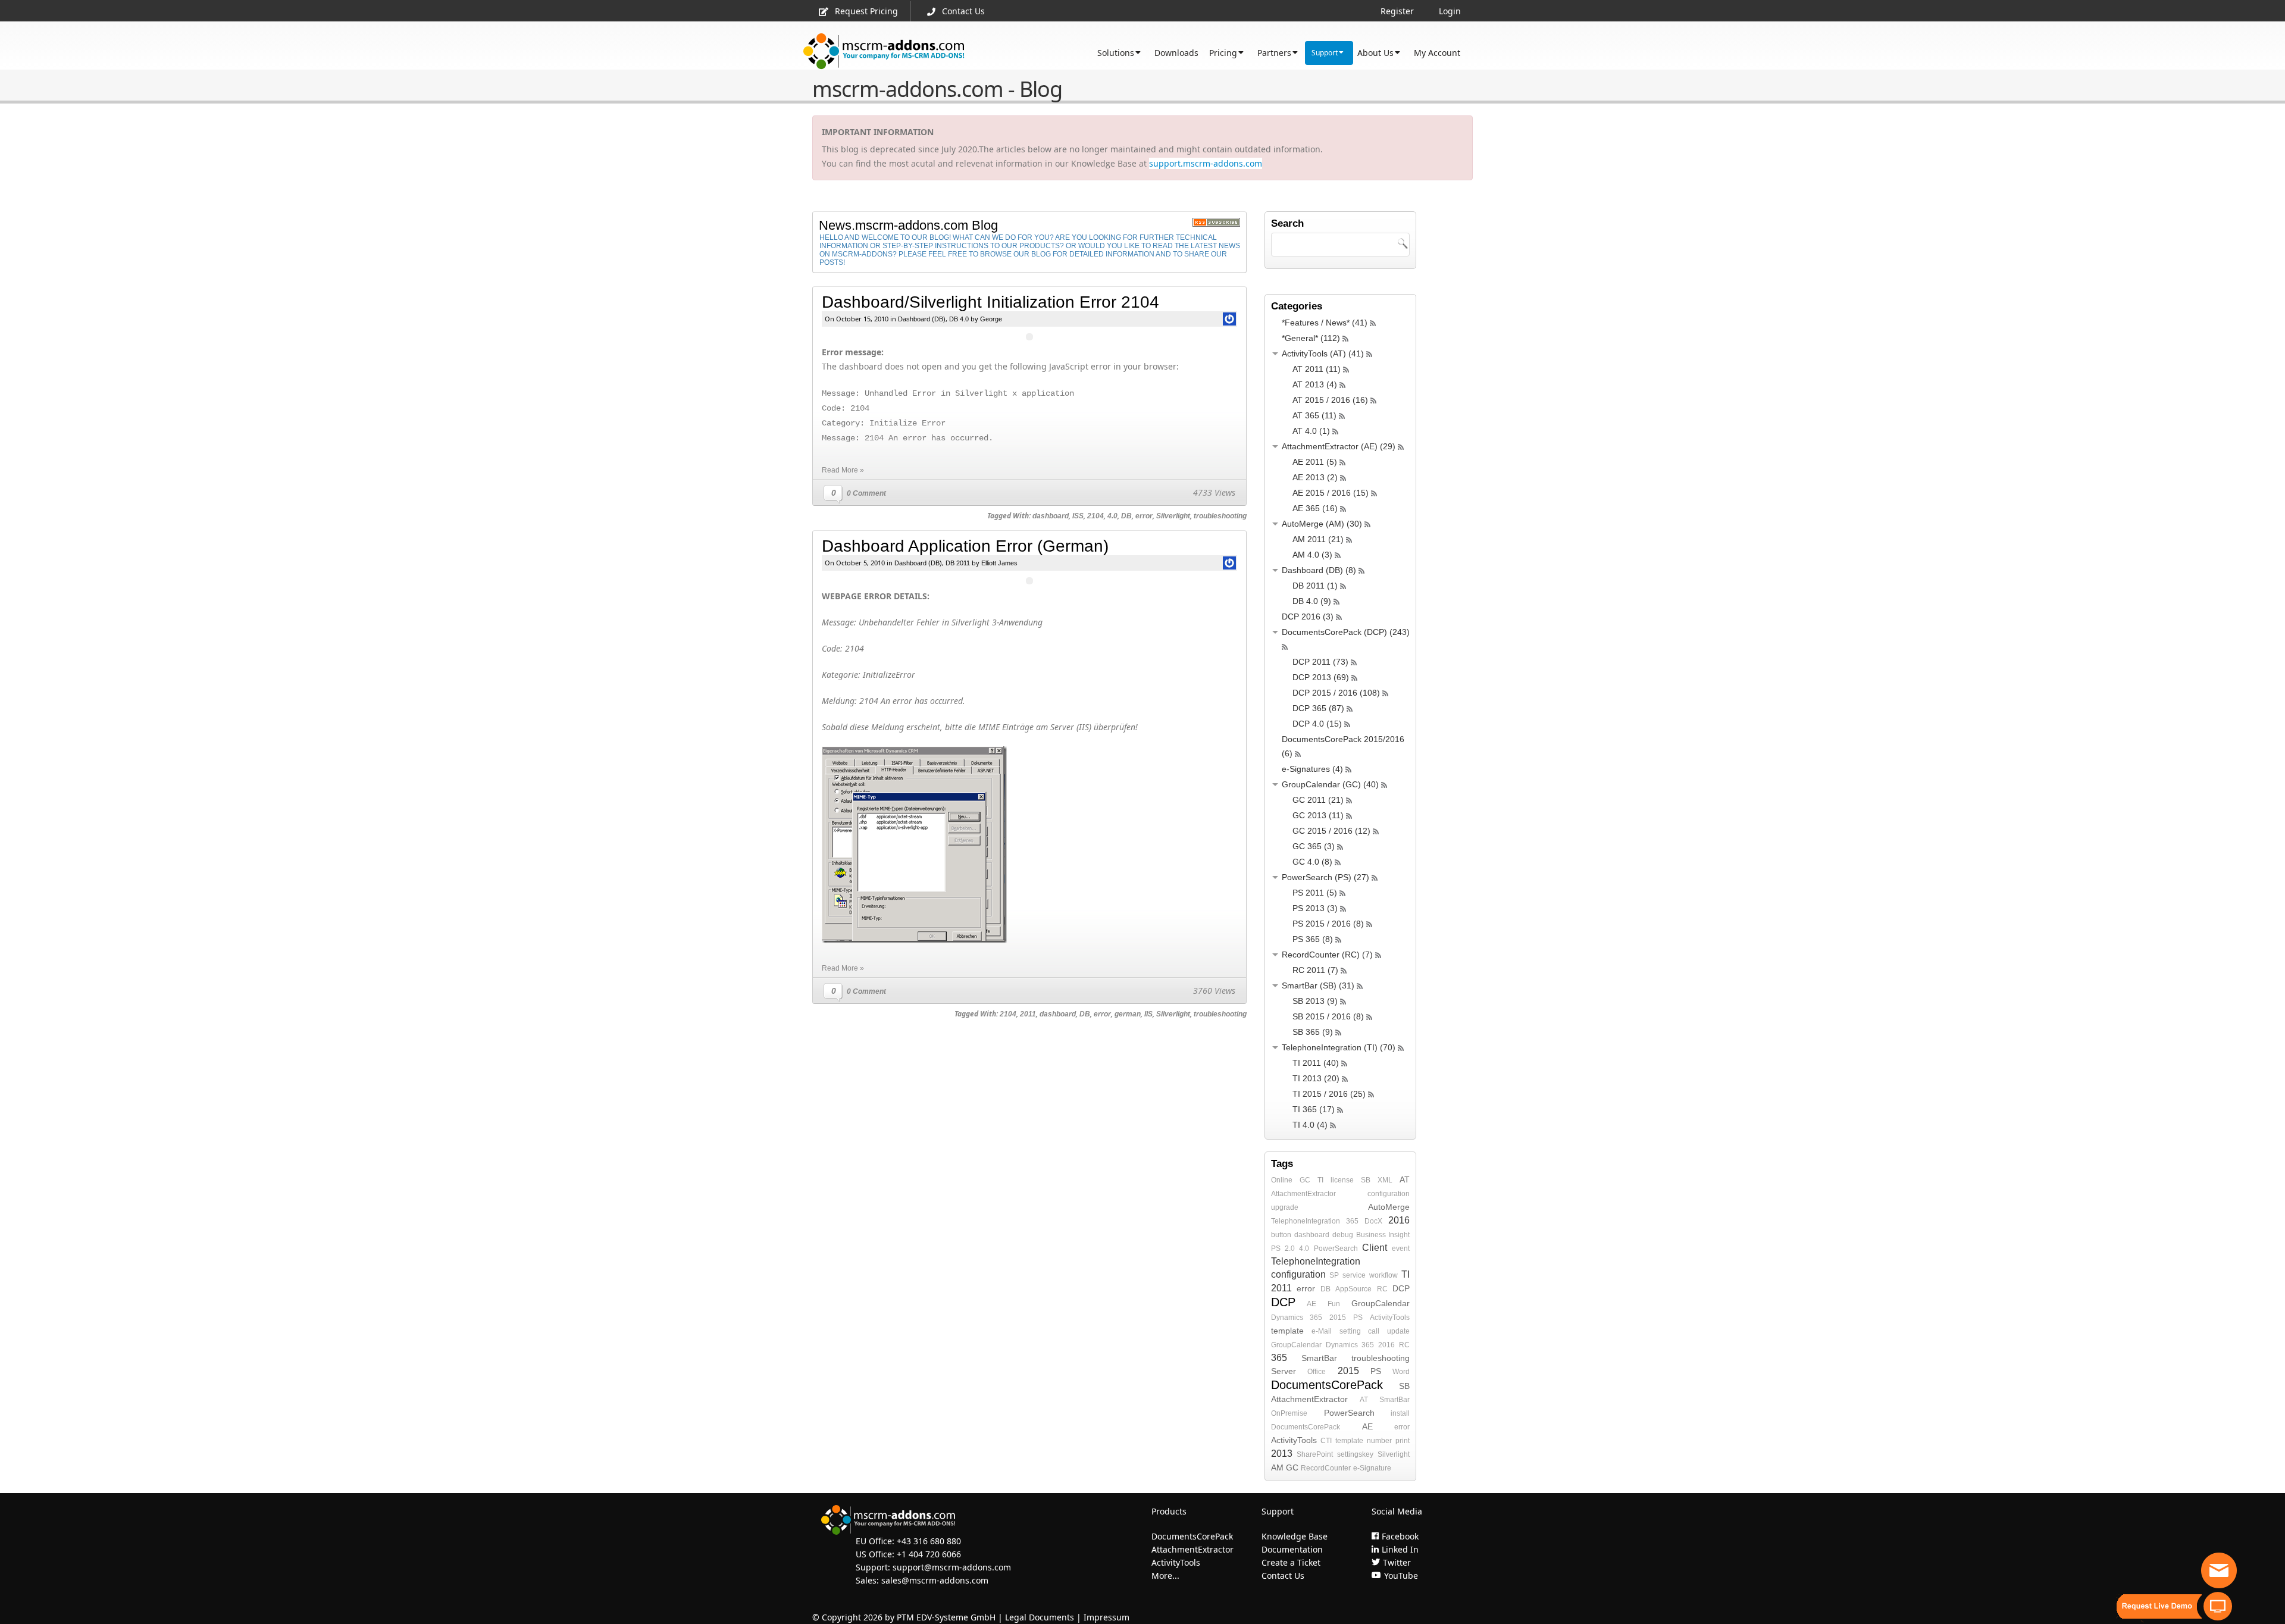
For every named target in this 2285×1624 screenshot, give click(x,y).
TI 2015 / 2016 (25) (1329, 1094)
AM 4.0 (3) (1312, 555)
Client (1375, 1248)
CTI (1326, 1441)
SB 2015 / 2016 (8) (1328, 1016)
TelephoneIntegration (1306, 1221)
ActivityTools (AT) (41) (1323, 353)
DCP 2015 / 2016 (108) (1336, 693)
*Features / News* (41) (1325, 323)
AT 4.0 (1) (1311, 431)
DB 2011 (958, 563)
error (1144, 516)
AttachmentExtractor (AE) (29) (1339, 446)
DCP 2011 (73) (1320, 662)
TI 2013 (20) (1316, 1078)
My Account (1437, 53)
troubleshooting (1220, 516)
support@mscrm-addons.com (952, 1567)
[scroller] (2264, 1610)
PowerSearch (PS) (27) (1325, 877)
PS (1358, 1318)
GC (1305, 1180)
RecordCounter (1326, 1468)
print (1403, 1441)
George (991, 319)
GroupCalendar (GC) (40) (1330, 784)
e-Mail (1322, 1331)
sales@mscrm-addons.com (935, 1580)
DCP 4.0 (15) (1317, 724)
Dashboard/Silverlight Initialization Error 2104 (990, 302)
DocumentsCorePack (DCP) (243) (1346, 632)
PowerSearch (1336, 1248)
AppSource (1353, 1289)
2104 (1095, 516)
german (1128, 1014)
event (1401, 1248)
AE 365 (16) (1315, 508)
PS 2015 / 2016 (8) (1328, 924)
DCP (1401, 1288)
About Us (1375, 53)
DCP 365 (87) (1318, 708)
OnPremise (1289, 1413)
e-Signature (1372, 1468)
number (1379, 1441)
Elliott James (999, 563)
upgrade (1285, 1207)
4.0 (1112, 516)
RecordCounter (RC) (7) (1327, 955)
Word (1401, 1372)
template (1287, 1331)
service (1354, 1275)
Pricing (1223, 53)
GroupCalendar (1381, 1303)
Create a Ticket (1291, 1562)
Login (1450, 11)
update (1398, 1331)
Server (1284, 1371)
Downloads (1176, 53)
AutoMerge (1389, 1207)
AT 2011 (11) (1317, 369)
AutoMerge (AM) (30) (1322, 524)
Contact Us (963, 11)
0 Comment (866, 493)
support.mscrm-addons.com (1206, 163)
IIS (1148, 1014)
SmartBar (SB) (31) (1318, 985)
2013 (1282, 1454)
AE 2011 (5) (1315, 462)
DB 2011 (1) (1315, 586)
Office (1317, 1372)
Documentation (1292, 1549)
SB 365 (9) (1313, 1032)
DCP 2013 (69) (1321, 677)
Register (1397, 11)
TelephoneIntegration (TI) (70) (1339, 1047)
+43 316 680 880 (929, 1541)
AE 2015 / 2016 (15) (1331, 493)
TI (1320, 1180)
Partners (1274, 53)
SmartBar (1319, 1358)
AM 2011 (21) (1318, 539)
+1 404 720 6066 (929, 1554)
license (1342, 1180)
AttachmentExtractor (1303, 1194)
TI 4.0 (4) (1310, 1125)
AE (1311, 1304)
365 (1352, 1221)
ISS (1078, 516)
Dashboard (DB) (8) (1319, 570)
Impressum (1106, 1617)
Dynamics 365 (1297, 1318)
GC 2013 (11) (1318, 815)
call (1374, 1331)
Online (1282, 1180)
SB (1366, 1180)
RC (1382, 1289)
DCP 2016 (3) (1308, 617)
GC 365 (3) (1314, 846)
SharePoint (1315, 1454)
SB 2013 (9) (1315, 1001)
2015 (1338, 1318)
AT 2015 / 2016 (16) (1330, 400)
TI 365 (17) (1314, 1109)
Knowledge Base (1295, 1536)
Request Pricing (866, 11)
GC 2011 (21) (1318, 800)
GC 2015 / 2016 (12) (1331, 831)
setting (1350, 1331)
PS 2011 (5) (1315, 893)
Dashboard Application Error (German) (965, 546)
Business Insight (1383, 1235)
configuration (1389, 1194)
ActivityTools (1390, 1318)
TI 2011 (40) (1316, 1063)
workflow (1383, 1275)
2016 (1399, 1220)
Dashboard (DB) (922, 319)
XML (1385, 1180)
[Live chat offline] (2219, 1570)
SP (1334, 1275)
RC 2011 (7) (1315, 970)
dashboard (1051, 516)
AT (1405, 1179)
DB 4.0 (959, 319)
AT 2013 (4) (1315, 384)
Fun (1334, 1304)
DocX (1373, 1221)
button (1281, 1235)
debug (1343, 1235)
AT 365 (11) (1314, 415)
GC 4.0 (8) (1312, 862)
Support (1325, 53)
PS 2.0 (1283, 1248)
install (1400, 1413)
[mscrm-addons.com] (884, 51)
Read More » (843, 470)
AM (1277, 1467)
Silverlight (1173, 516)
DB (1126, 516)
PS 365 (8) (1313, 939)
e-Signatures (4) (1312, 769)
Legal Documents (1040, 1617)
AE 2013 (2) (1315, 477)
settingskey (1355, 1454)
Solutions (1116, 53)
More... (1165, 1576)
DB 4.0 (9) (1312, 601)
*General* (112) (1311, 338)
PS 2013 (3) (1315, 908)
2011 (1028, 1014)
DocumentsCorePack (1327, 1385)
